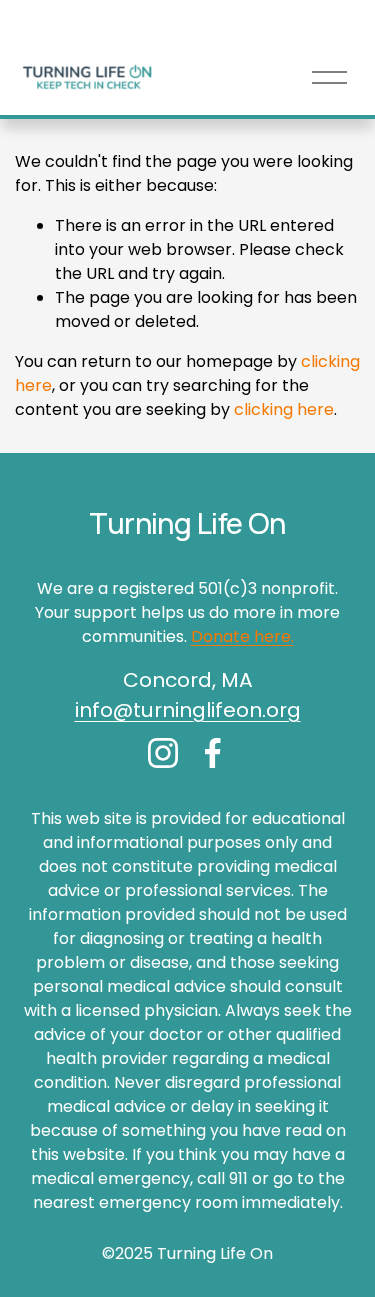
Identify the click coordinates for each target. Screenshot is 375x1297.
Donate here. (242, 636)
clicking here (284, 409)
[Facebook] (213, 753)
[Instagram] (163, 753)
